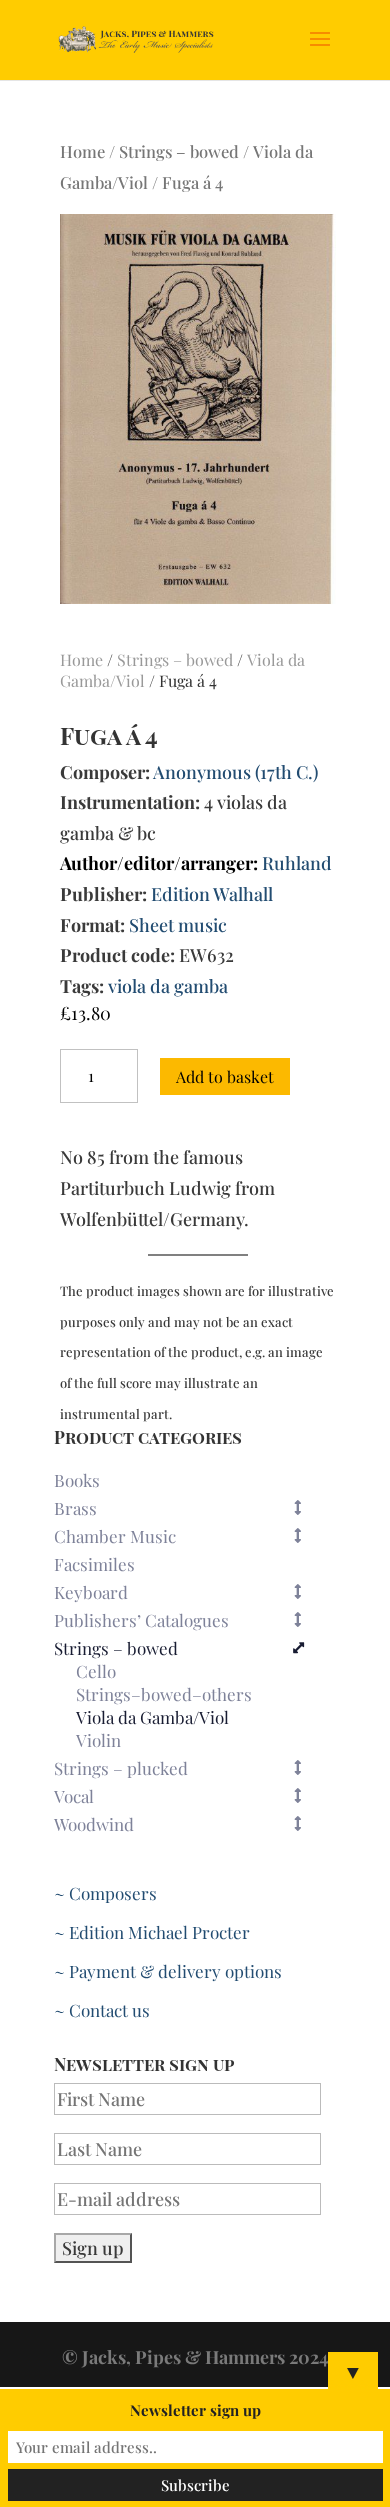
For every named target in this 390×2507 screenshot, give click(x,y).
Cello (96, 1672)
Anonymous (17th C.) (235, 772)
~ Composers (105, 1893)
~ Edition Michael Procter (152, 1932)
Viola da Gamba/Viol (152, 1718)
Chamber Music (115, 1536)
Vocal (74, 1796)
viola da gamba (168, 986)
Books (77, 1480)
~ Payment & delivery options (168, 1971)
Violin (98, 1741)
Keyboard (91, 1592)
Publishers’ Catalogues (141, 1620)
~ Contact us (102, 2010)
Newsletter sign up (195, 2410)
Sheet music (178, 925)
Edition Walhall (212, 894)
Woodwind (94, 1824)
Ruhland (297, 863)
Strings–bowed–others (164, 1695)
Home (82, 151)
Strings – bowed (179, 151)
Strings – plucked (121, 1768)
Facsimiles (94, 1564)
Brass (75, 1508)
